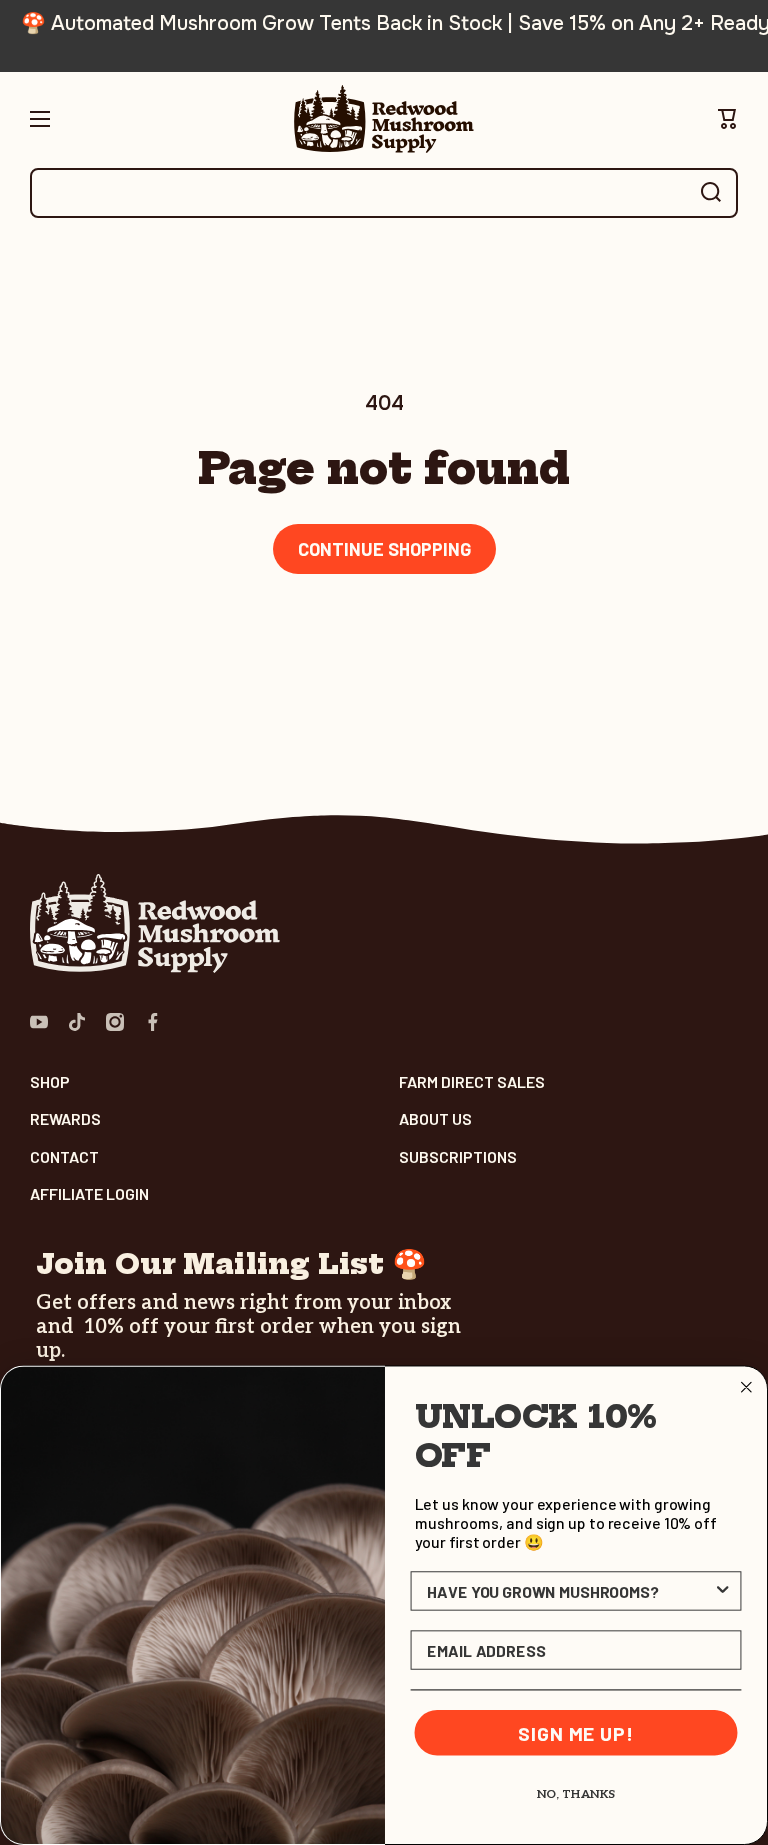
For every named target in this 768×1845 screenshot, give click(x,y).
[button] (728, 119)
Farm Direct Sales (472, 1081)
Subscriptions (458, 1156)
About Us (435, 1118)
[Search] (711, 193)
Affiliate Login (89, 1193)
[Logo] (384, 119)
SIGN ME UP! (575, 1733)
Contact (64, 1156)
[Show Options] (723, 1591)
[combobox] (384, 193)
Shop (50, 1081)
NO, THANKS (576, 1794)
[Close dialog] (747, 1388)
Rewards (65, 1118)
